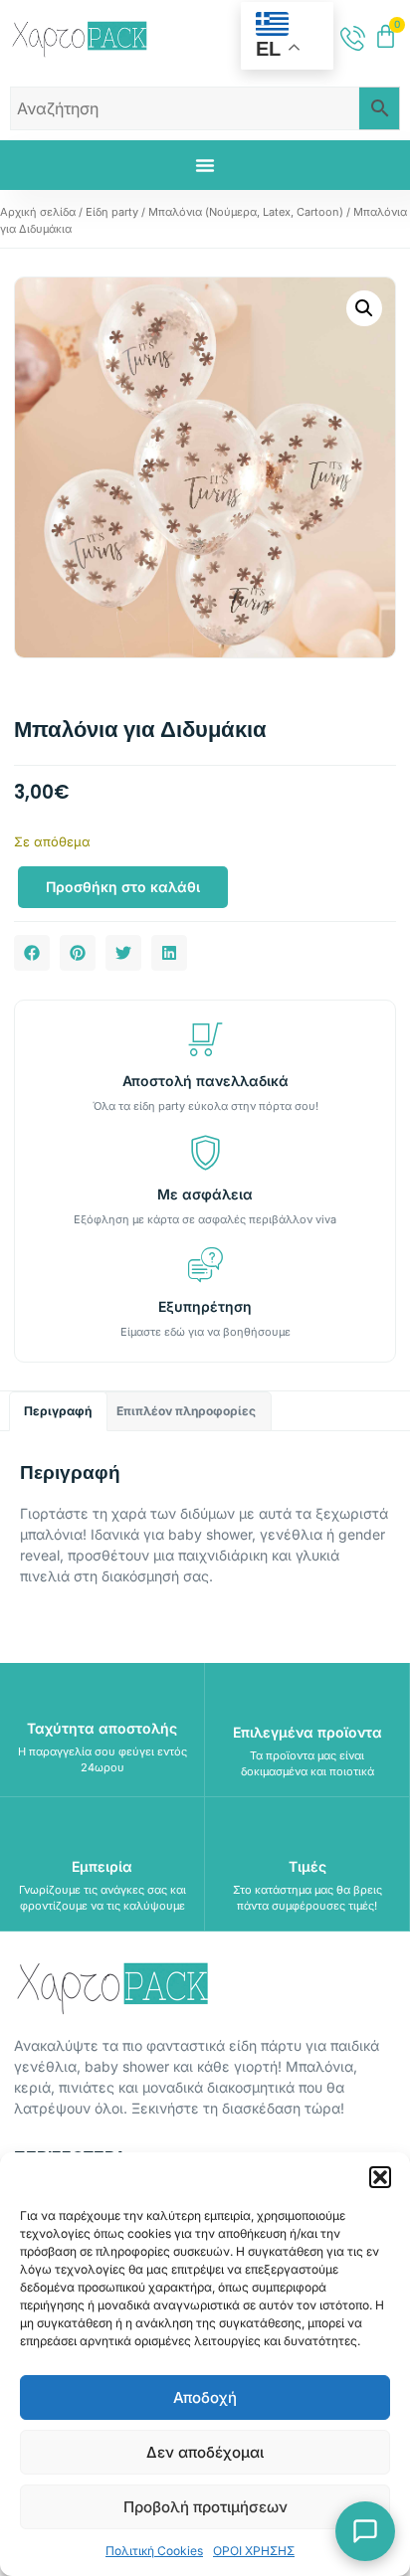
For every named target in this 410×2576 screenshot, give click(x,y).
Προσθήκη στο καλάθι (123, 887)
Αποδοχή (205, 2397)
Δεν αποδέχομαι (205, 2452)
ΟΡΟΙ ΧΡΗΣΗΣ (254, 2551)
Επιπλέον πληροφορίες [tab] (186, 1411)
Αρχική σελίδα (38, 212)
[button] (380, 2177)
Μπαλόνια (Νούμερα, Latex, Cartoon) (246, 212)
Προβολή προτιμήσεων (205, 2507)
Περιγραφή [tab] (58, 1411)
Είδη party (112, 212)
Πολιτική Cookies (154, 2551)
